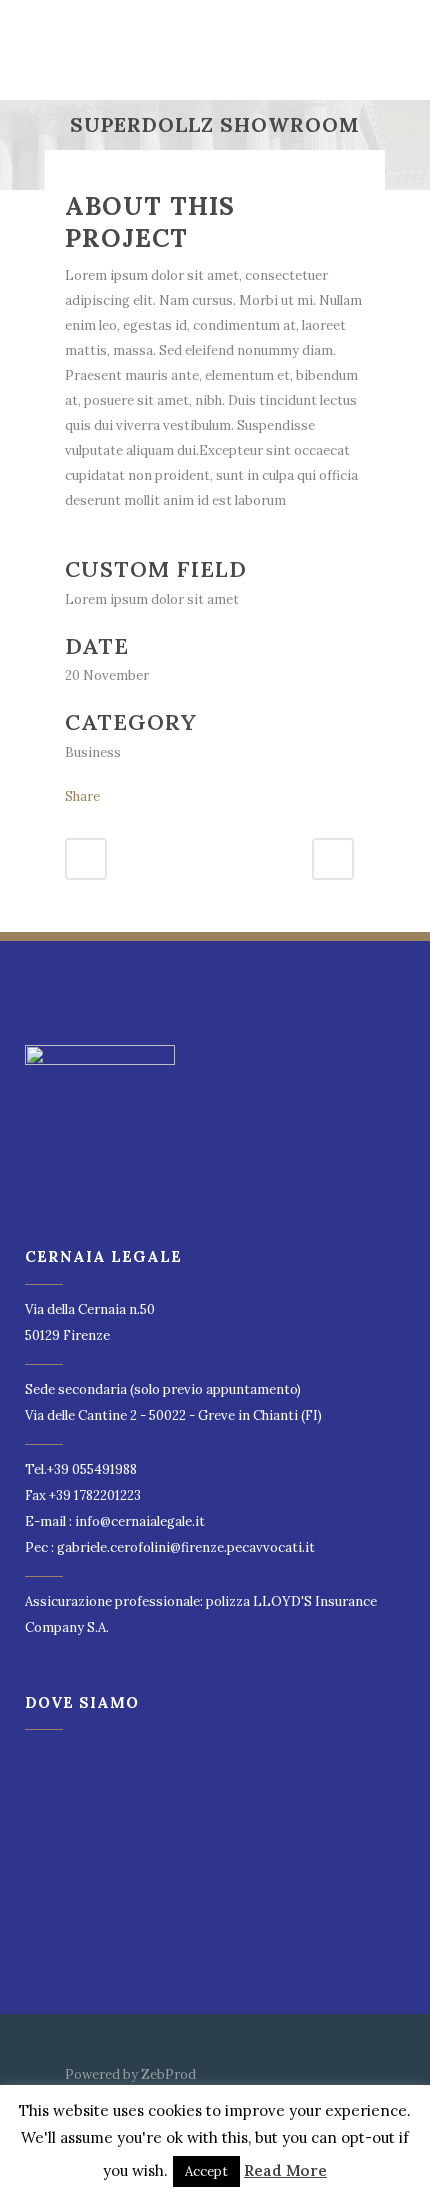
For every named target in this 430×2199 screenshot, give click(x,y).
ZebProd (168, 2074)
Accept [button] (206, 2171)
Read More (285, 2170)
